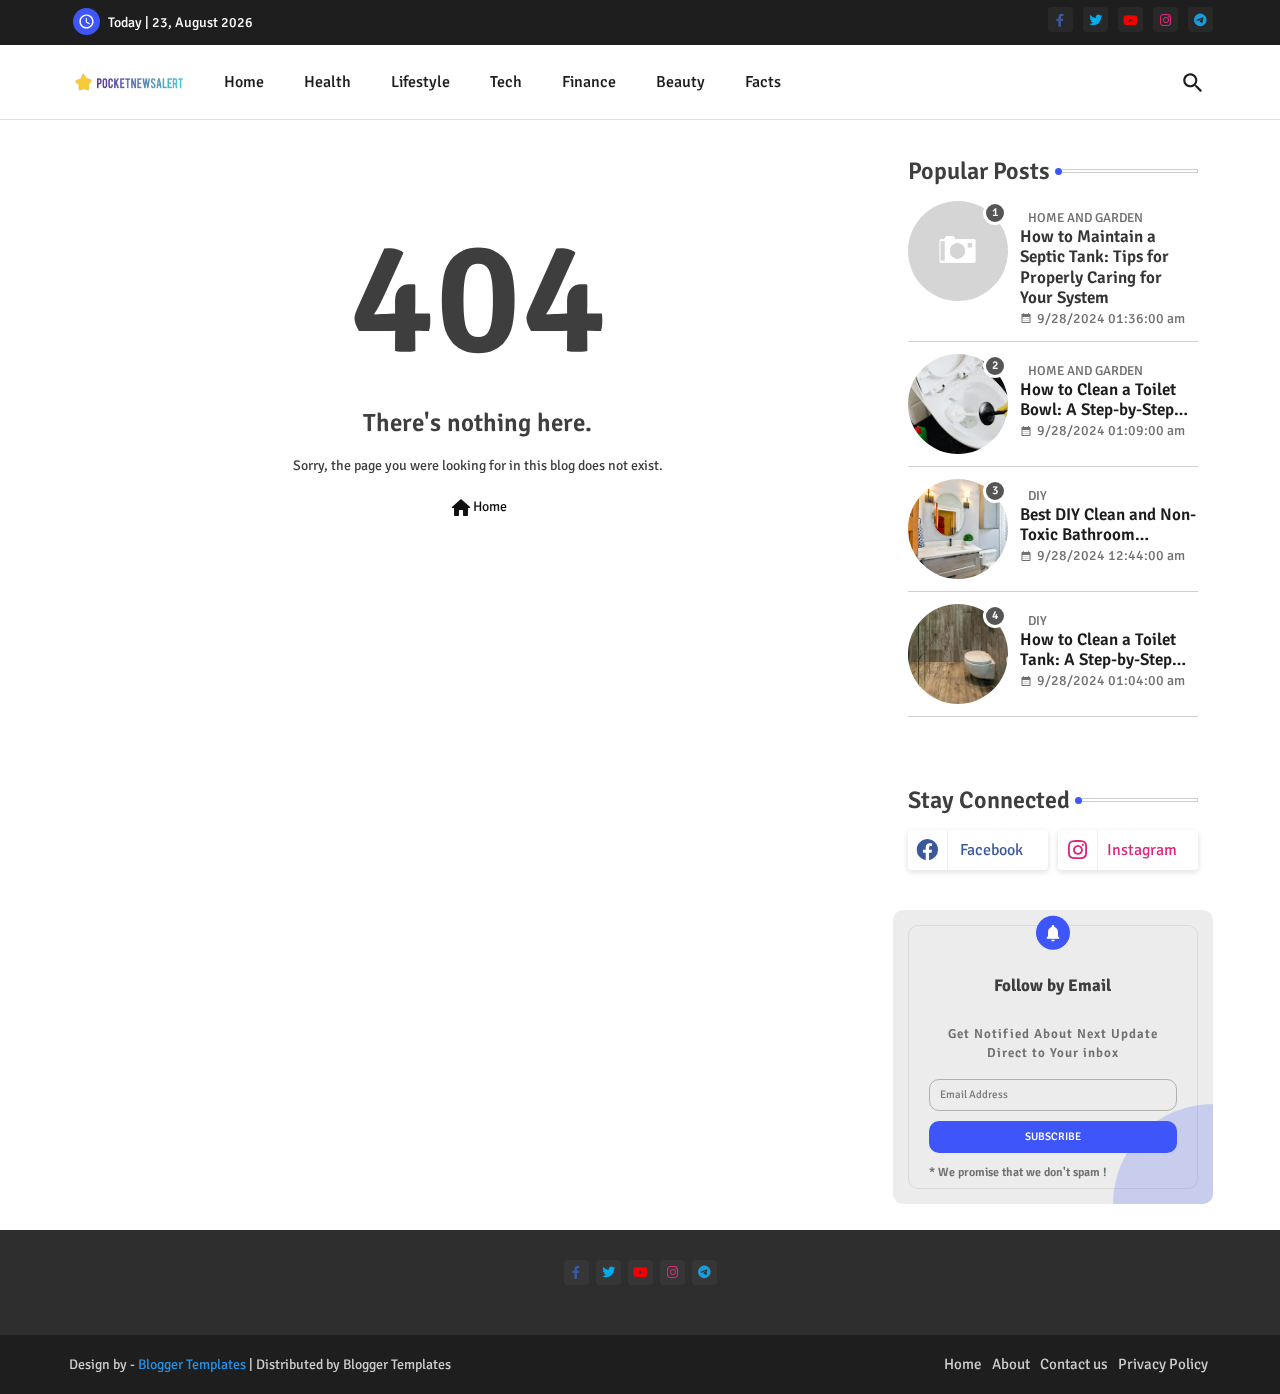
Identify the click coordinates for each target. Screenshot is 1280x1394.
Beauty (680, 82)
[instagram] (1165, 19)
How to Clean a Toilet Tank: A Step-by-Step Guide (1098, 650)
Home (244, 82)
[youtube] (1130, 19)
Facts (763, 82)
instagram (1142, 850)
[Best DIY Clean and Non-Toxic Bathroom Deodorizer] (958, 529)
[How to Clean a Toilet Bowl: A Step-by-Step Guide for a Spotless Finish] (958, 404)
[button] (1193, 83)
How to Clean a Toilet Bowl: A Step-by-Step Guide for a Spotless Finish (1098, 400)
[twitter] (1095, 19)
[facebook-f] (1060, 19)
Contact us (1074, 1364)
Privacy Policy (1163, 1364)
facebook (991, 850)
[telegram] (1200, 19)
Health (327, 82)
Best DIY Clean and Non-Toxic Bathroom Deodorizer (1108, 525)
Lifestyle (420, 82)
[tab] (244, 82)
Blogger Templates (192, 1364)
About (1011, 1364)
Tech (506, 82)
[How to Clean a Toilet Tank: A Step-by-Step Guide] (958, 654)
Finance (589, 82)
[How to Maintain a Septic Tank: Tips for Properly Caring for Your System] (958, 251)
